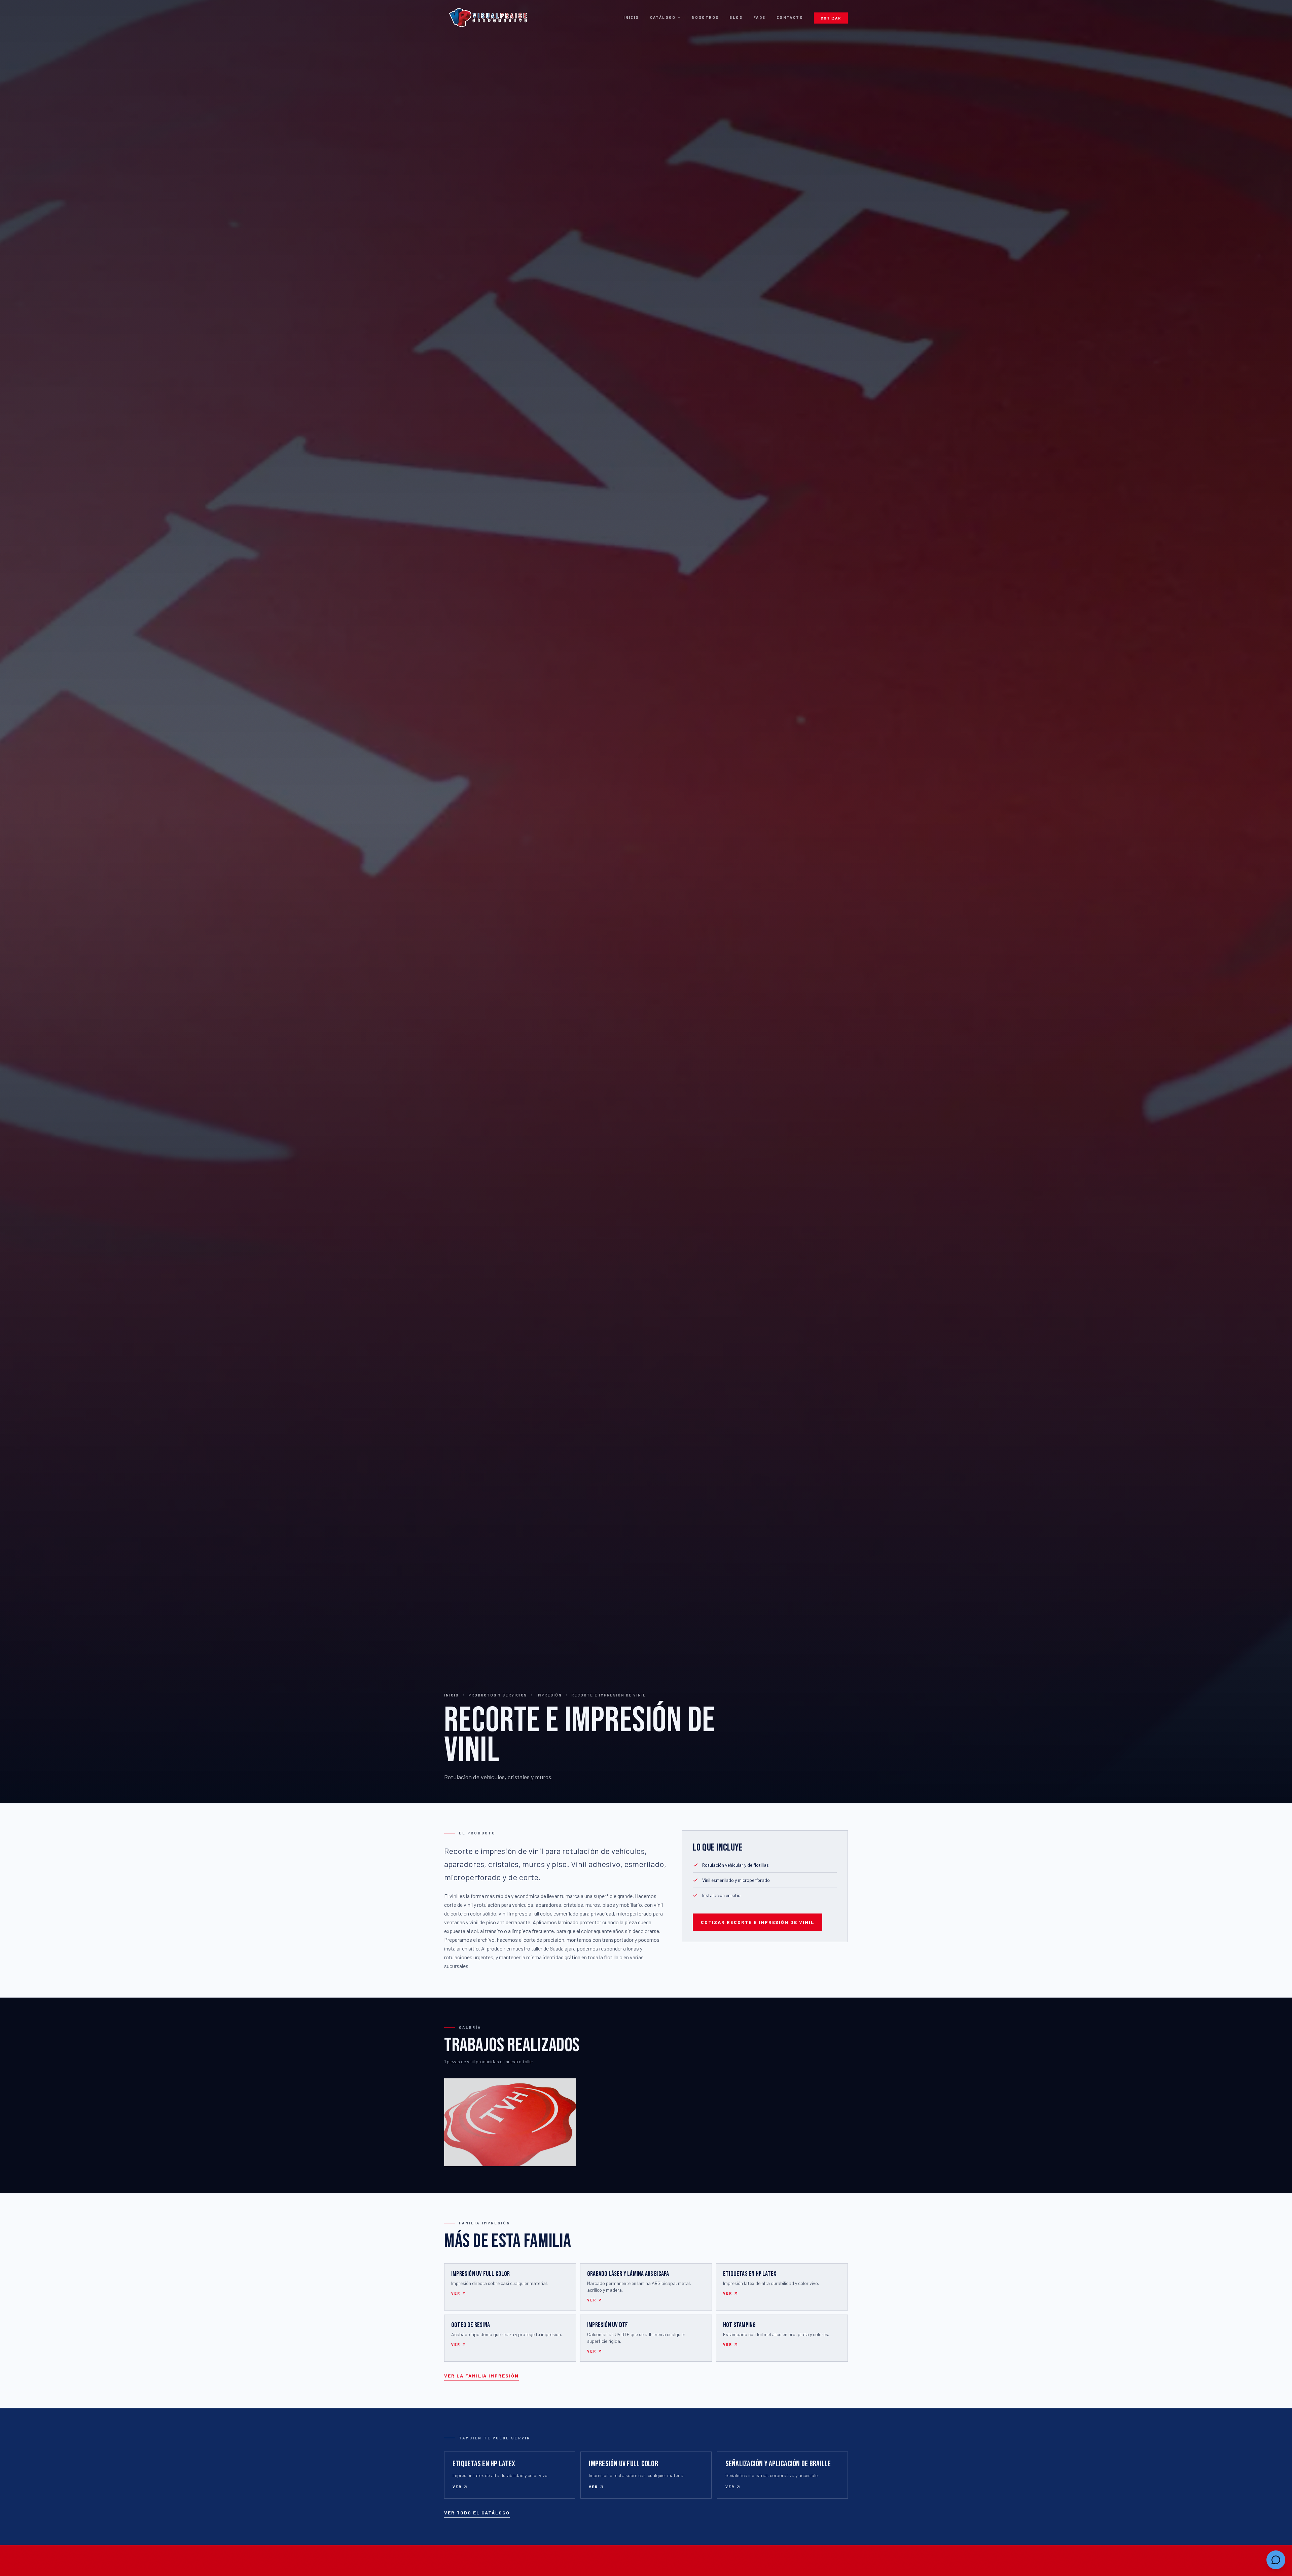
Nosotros (705, 17)
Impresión (549, 1695)
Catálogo (663, 17)
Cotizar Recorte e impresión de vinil (758, 1922)
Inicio (631, 17)
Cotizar (831, 18)
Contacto (790, 17)
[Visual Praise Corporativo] (488, 17)
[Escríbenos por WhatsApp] (1276, 2560)
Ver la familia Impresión (481, 2376)
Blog (736, 17)
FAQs (760, 17)
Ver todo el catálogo (477, 2513)
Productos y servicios (498, 1695)
